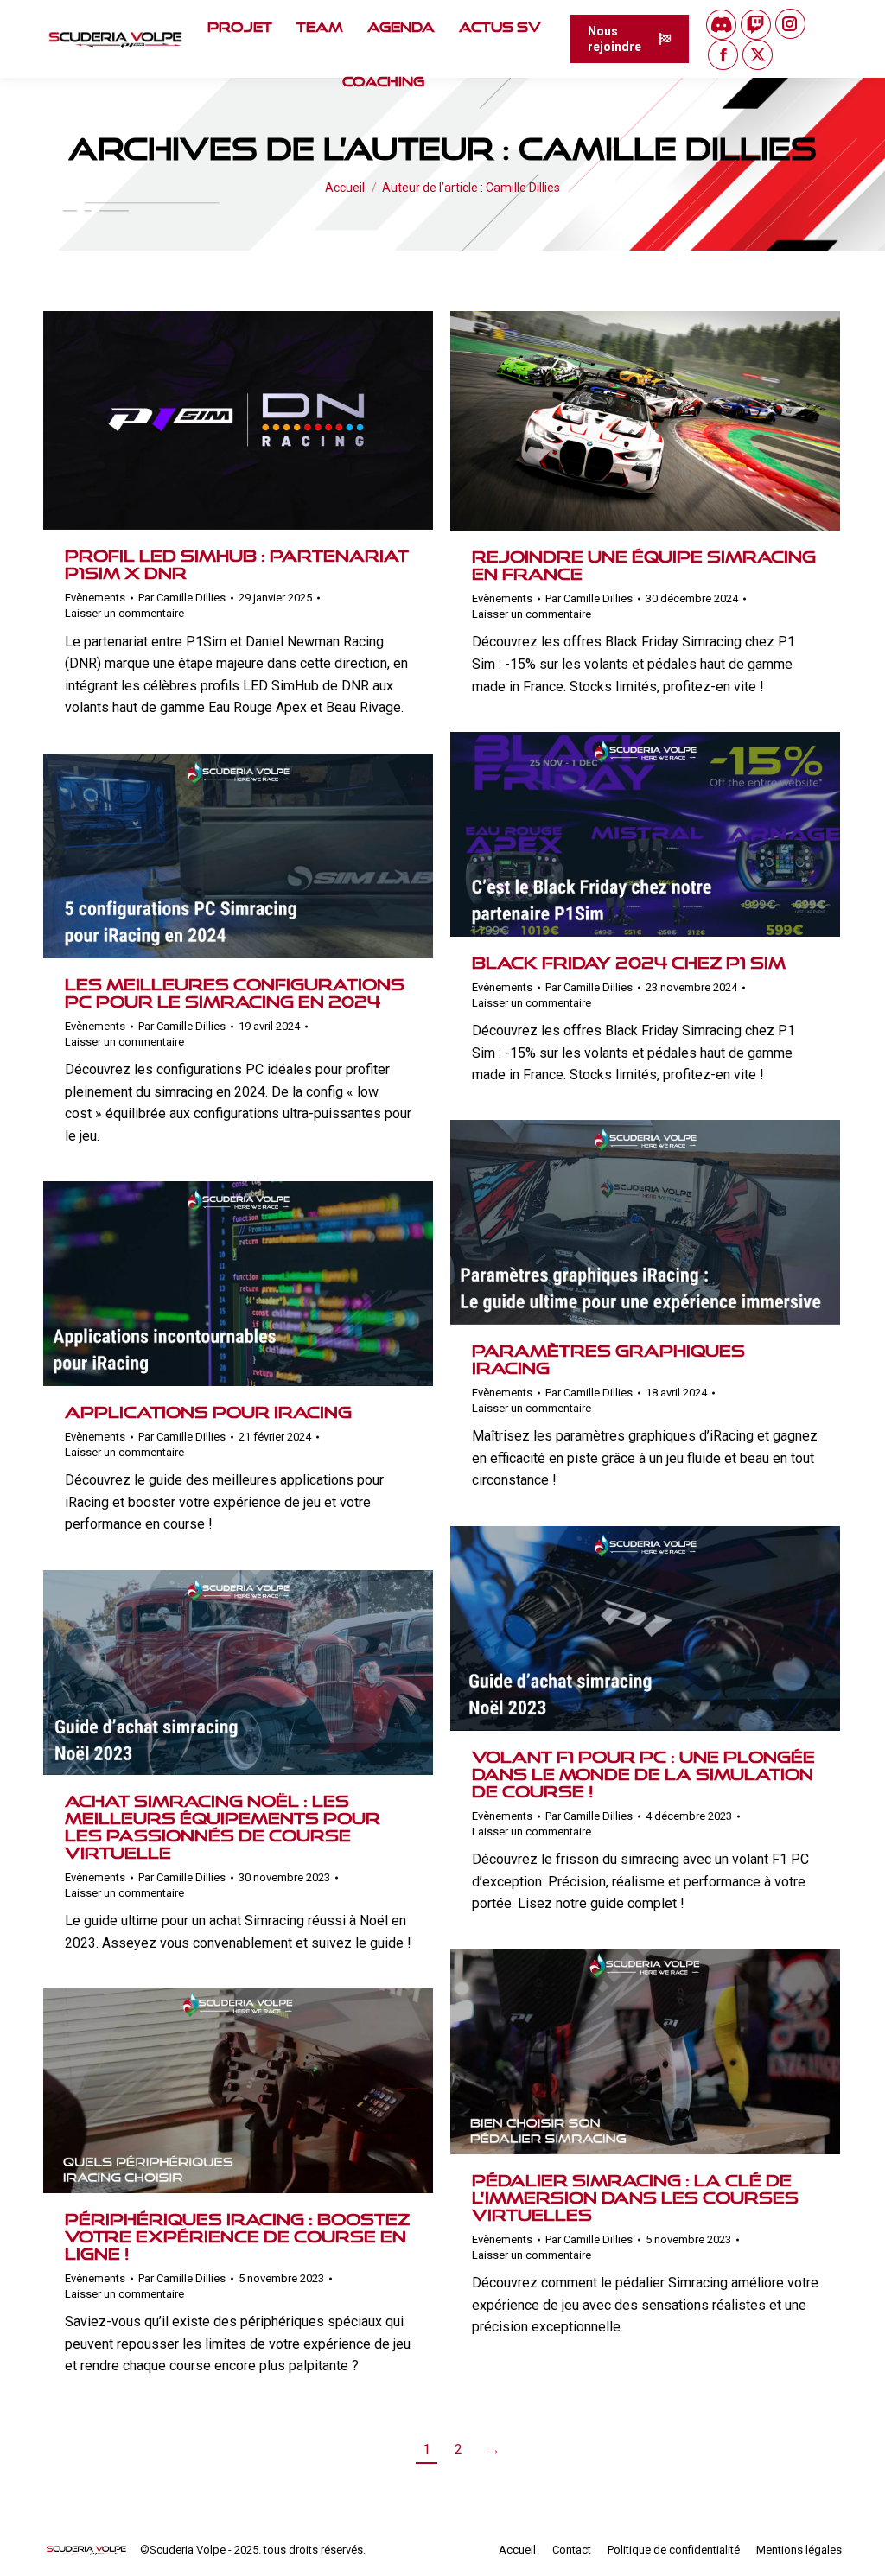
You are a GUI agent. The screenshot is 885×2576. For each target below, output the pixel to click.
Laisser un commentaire (124, 613)
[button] (587, 26)
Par (182, 598)
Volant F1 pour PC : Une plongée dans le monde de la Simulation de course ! (643, 1774)
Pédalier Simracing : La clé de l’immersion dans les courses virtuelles (635, 2198)
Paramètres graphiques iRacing (608, 1359)
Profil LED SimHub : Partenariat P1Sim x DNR (237, 564)
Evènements (95, 598)
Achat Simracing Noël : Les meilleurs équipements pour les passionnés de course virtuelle (223, 1827)
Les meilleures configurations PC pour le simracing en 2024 (235, 993)
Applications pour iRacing (208, 1412)
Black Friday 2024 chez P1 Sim (629, 963)
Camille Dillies (668, 149)
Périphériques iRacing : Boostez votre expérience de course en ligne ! (237, 2236)
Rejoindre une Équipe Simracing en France (644, 565)
